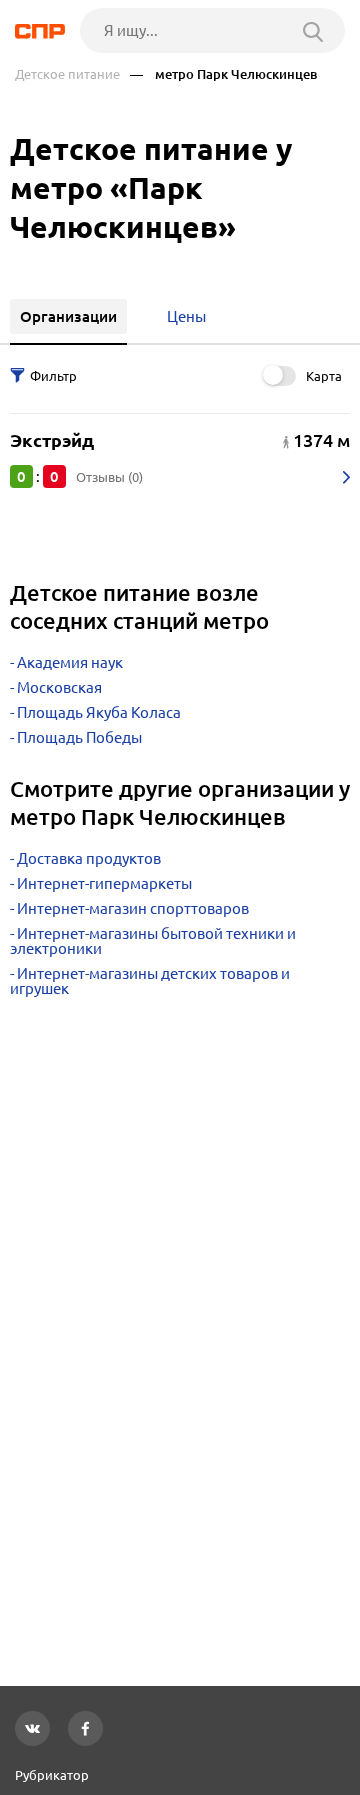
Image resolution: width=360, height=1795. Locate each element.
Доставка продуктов (89, 858)
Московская (59, 687)
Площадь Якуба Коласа (99, 712)
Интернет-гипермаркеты (104, 883)
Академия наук (70, 662)
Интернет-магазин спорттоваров (133, 908)
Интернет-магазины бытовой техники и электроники (153, 941)
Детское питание (67, 74)
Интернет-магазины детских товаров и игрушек (150, 981)
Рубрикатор (52, 1775)
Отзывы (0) (109, 477)
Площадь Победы (79, 737)
